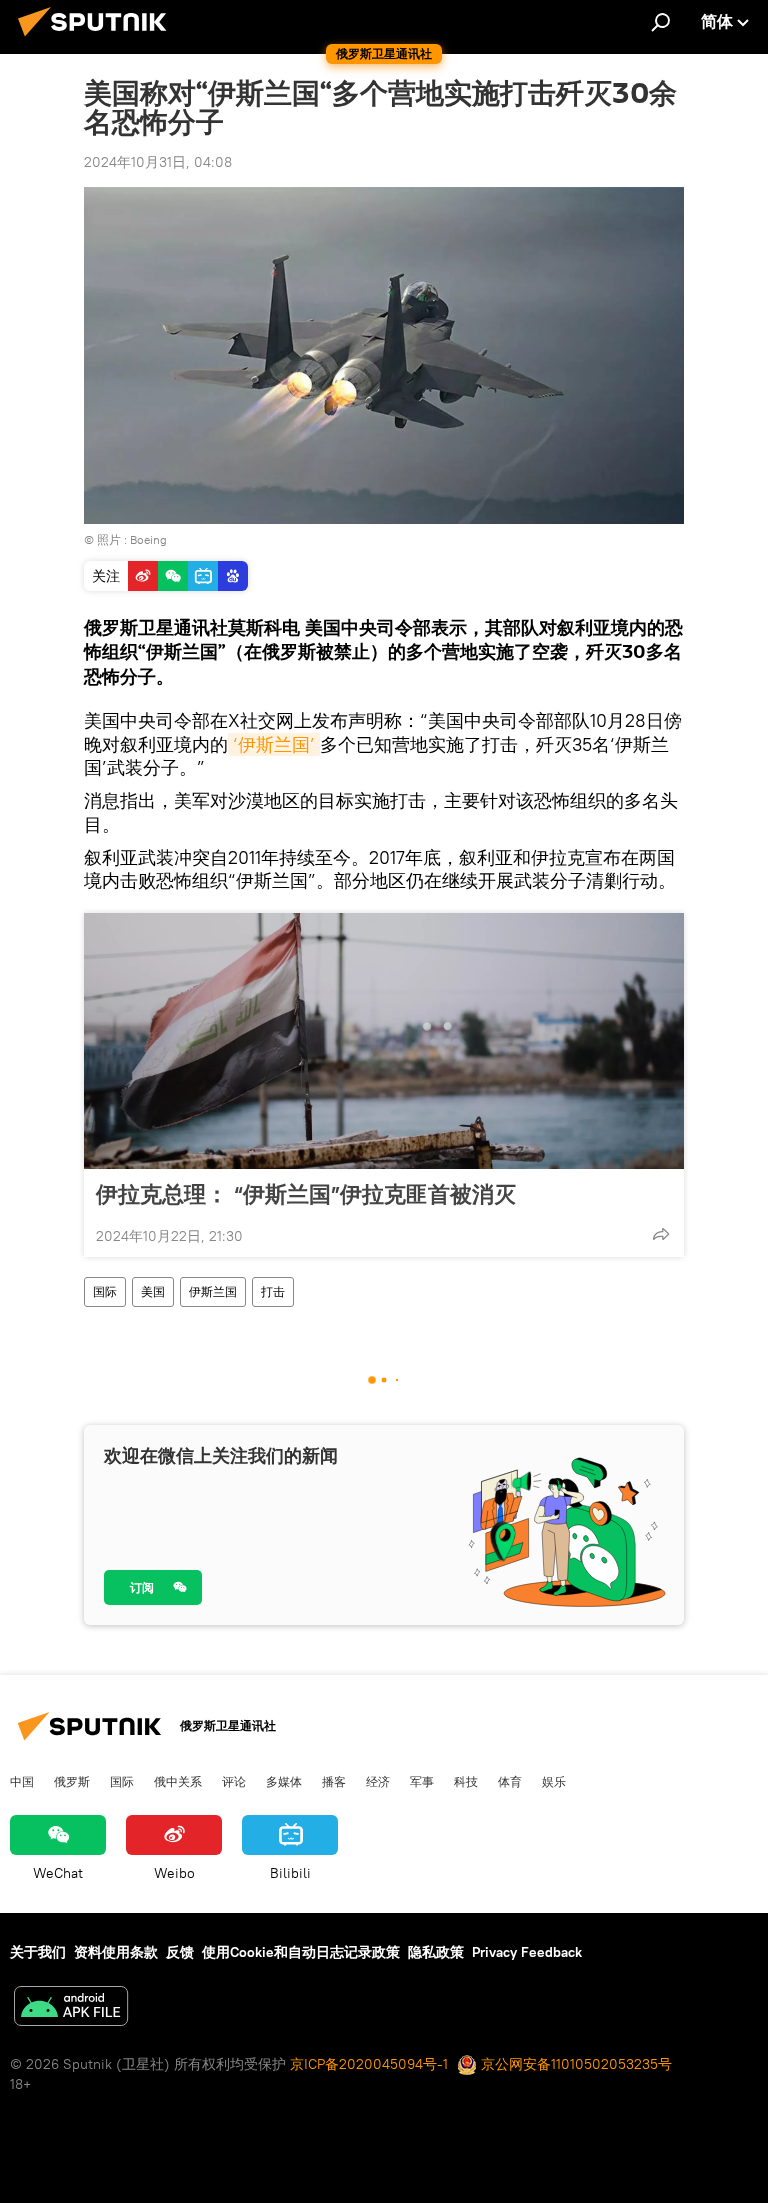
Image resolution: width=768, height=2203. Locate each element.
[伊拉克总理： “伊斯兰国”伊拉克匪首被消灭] (384, 1041)
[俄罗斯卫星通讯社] (98, 39)
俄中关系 (178, 1781)
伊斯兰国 (213, 1291)
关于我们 (38, 1952)
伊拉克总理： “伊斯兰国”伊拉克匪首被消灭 (306, 1194)
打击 (273, 1291)
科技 (466, 1781)
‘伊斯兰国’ (274, 744)
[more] (661, 1234)
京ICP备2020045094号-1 (369, 2064)
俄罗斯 (72, 1781)
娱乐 (554, 1781)
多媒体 (284, 1781)
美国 (153, 1291)
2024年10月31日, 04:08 (158, 162)
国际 (105, 1291)
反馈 (180, 1952)
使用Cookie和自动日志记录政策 (301, 1952)
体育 (510, 1781)
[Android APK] (71, 2008)
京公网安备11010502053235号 (574, 2064)
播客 (334, 1781)
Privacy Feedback (527, 1952)
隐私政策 (436, 1952)
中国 (22, 1781)
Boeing (148, 539)
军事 (422, 1781)
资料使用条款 (116, 1952)
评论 (234, 1781)
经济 (378, 1781)
